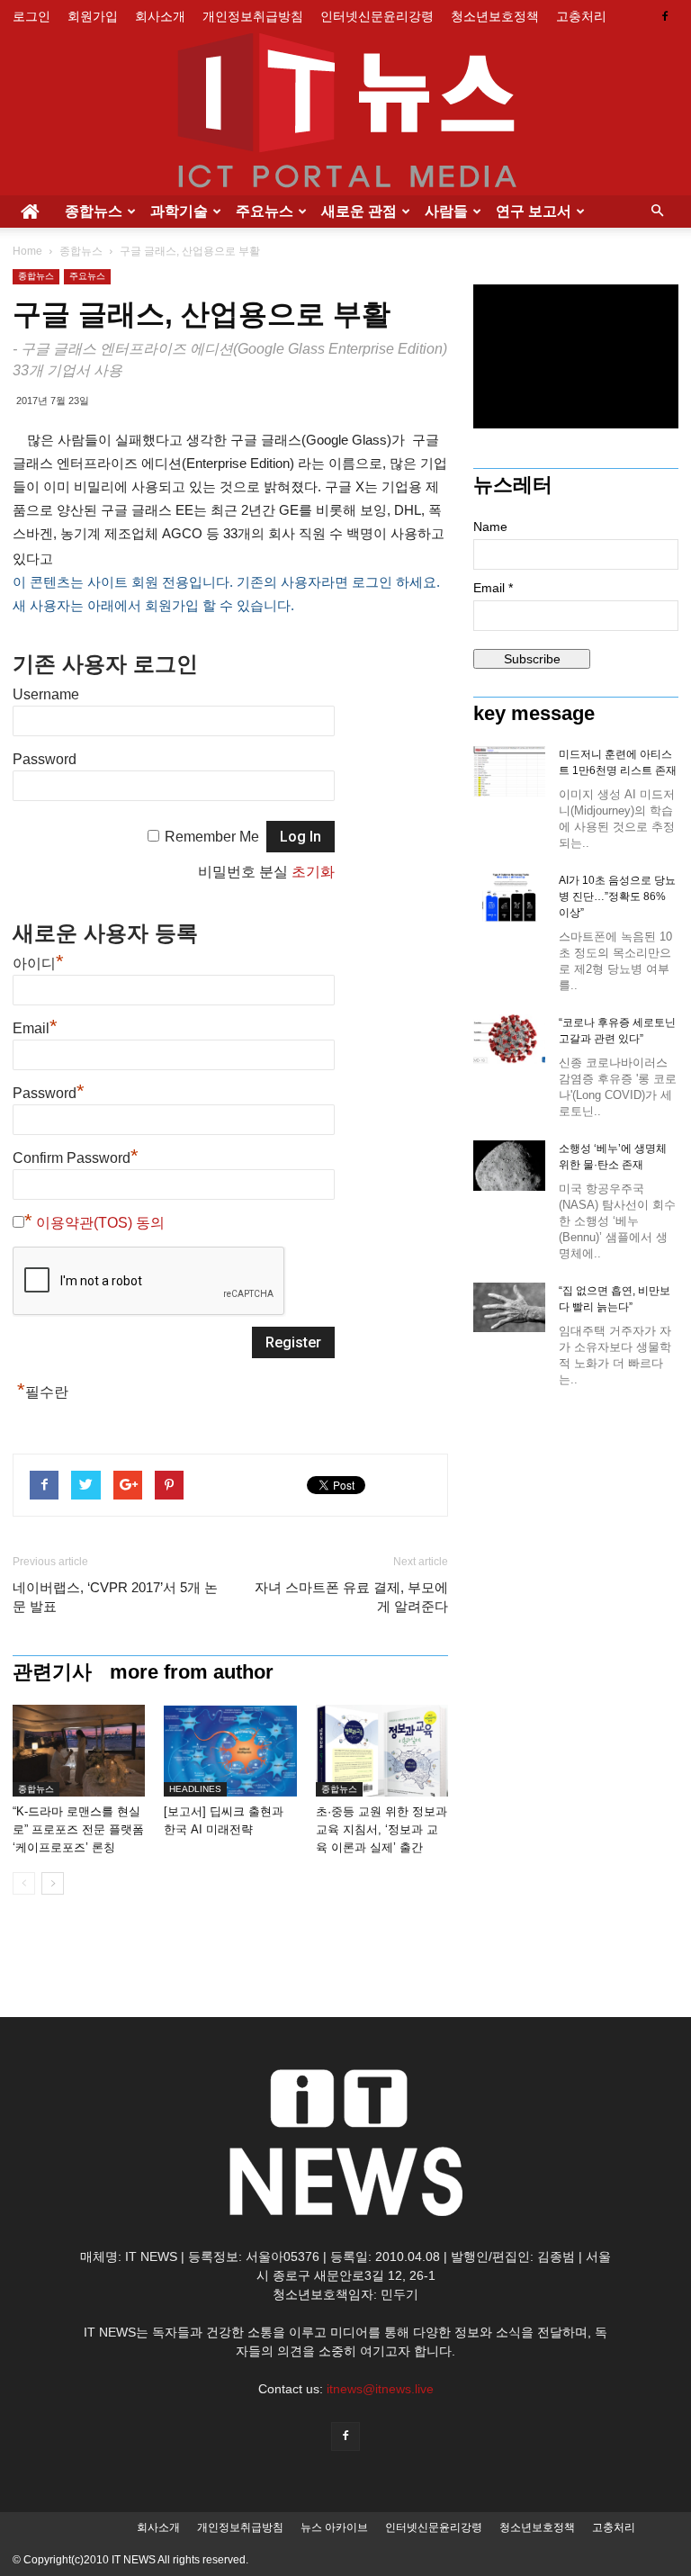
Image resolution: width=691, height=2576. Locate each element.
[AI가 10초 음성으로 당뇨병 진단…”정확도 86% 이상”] (509, 897)
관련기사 (52, 1672)
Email (35, 1028)
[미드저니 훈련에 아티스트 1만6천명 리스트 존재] (509, 771)
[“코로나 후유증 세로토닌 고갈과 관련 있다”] (509, 1039)
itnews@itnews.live (380, 2389)
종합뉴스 (94, 211)
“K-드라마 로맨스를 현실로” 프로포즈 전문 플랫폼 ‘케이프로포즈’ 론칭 (78, 1829)
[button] (657, 212)
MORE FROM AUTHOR (192, 1672)
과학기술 (179, 211)
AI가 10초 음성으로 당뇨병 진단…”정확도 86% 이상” (617, 896)
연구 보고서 (534, 211)
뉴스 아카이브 (334, 2527)
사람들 (446, 211)
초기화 (313, 872)
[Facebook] (665, 16)
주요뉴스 (265, 211)
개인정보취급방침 (253, 16)
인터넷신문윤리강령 (377, 16)
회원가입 (93, 16)
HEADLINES (195, 1789)
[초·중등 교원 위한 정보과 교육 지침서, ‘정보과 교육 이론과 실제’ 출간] (382, 1751)
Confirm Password (76, 1158)
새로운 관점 (359, 211)
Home (27, 251)
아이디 (38, 964)
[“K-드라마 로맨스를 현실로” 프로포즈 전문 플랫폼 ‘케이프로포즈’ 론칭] (79, 1751)
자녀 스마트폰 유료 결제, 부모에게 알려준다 (351, 1597)
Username (46, 694)
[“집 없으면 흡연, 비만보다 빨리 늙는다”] (509, 1307)
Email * (493, 588)
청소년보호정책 (495, 16)
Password (45, 759)
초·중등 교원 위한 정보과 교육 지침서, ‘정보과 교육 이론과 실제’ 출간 (381, 1829)
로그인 (31, 16)
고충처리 (581, 16)
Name (490, 527)
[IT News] (345, 114)
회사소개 (160, 16)
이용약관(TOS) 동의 (100, 1223)
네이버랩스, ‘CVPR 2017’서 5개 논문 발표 (115, 1597)
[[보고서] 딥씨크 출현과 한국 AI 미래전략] (230, 1751)
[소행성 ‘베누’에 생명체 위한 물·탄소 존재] (509, 1166)
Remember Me (212, 837)
